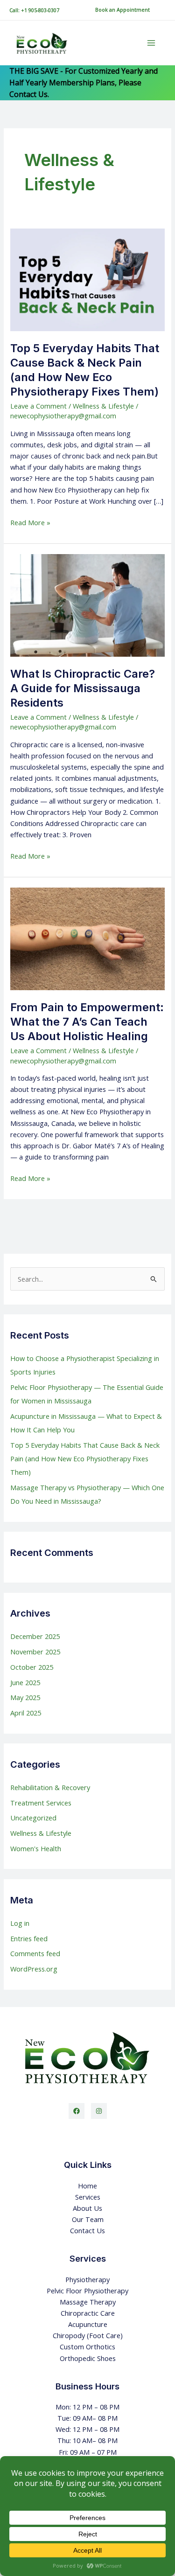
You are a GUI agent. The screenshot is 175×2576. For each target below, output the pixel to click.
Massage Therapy (88, 2302)
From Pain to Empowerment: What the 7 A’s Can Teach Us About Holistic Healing (87, 1022)
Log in (20, 1923)
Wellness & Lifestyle (103, 406)
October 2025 (32, 1667)
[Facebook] (77, 2111)
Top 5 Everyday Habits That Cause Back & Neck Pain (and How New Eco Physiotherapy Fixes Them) (85, 370)
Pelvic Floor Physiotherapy (87, 2291)
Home (87, 2186)
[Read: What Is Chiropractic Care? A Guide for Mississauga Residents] (87, 604)
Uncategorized (33, 1818)
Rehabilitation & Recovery (50, 1787)
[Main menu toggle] (151, 43)
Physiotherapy (87, 2279)
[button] (122, 10)
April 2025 (26, 1713)
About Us (87, 2208)
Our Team (88, 2219)
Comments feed (35, 1953)
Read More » (30, 522)
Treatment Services (41, 1803)
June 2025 (25, 1682)
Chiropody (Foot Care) (88, 2335)
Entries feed (29, 1938)
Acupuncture (88, 2324)
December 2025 (35, 1636)
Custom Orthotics (87, 2347)
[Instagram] (99, 2111)
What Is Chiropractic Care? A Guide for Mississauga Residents (83, 688)
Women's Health (36, 1848)
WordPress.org (34, 1969)
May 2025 (25, 1697)
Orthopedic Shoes (88, 2358)
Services (88, 2197)
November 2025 (35, 1652)
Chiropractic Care (88, 2313)
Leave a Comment (38, 406)
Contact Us (87, 2230)
